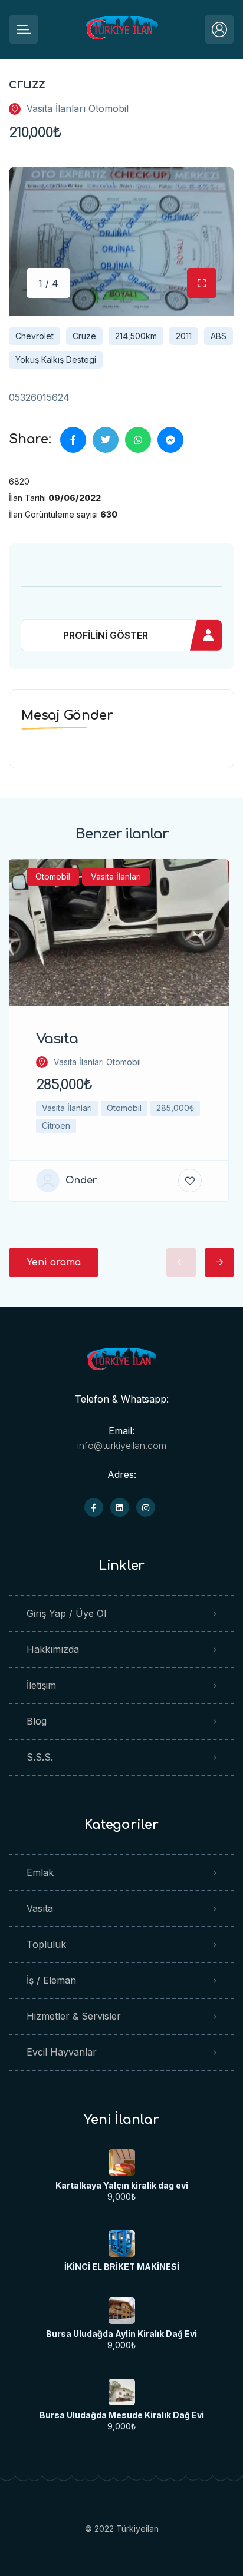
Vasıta (40, 1908)
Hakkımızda (53, 1649)
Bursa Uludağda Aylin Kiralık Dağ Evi (121, 2334)
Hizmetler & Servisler (74, 2016)
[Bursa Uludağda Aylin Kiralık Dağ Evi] (122, 2311)
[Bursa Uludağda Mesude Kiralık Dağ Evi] (122, 2392)
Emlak (40, 1872)
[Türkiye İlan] (122, 30)
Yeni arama (54, 1262)
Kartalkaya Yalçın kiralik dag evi (122, 2186)
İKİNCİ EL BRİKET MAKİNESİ (122, 2267)
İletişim (41, 1685)
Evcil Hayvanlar (62, 2052)
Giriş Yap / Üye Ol (66, 1613)
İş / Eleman (51, 1980)
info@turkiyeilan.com (122, 1446)
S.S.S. (40, 1757)
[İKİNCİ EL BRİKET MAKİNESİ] (122, 2244)
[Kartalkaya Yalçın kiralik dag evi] (122, 2162)
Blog (37, 1721)
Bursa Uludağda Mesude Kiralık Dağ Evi (122, 2415)
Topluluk (46, 1944)
